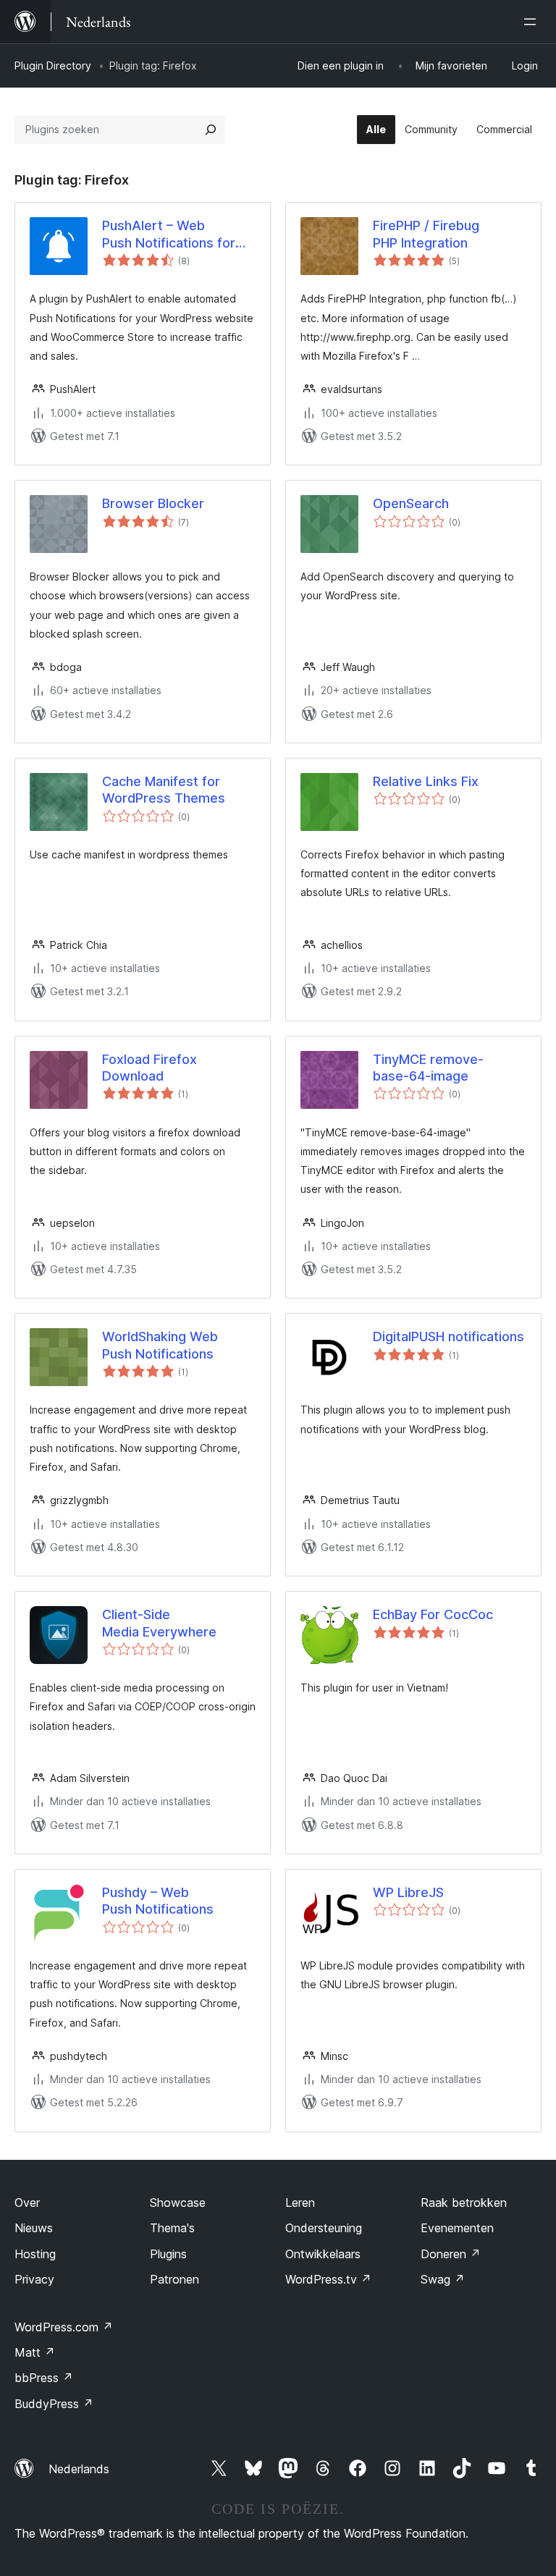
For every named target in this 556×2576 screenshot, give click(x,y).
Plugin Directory (53, 66)
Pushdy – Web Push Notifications (158, 1901)
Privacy (34, 2279)
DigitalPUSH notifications (448, 1336)
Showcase (178, 2203)
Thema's (172, 2228)
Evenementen (457, 2228)
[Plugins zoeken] (211, 130)
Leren (300, 2203)
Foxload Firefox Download (149, 1068)
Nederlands (79, 2469)
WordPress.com (64, 2327)
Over (27, 2203)
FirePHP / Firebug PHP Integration (426, 234)
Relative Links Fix (426, 781)
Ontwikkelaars (323, 2254)
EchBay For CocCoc (433, 1614)
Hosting (35, 2254)
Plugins (168, 2254)
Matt (35, 2352)
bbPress (44, 2378)
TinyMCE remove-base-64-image (428, 1068)
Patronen (174, 2279)
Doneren (451, 2254)
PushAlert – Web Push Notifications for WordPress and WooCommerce (169, 235)
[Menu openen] (533, 22)
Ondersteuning (324, 2228)
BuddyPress (54, 2404)
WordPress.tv (328, 2279)
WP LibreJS (408, 1892)
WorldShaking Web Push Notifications (160, 1345)
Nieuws (34, 2228)
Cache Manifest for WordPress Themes (164, 790)
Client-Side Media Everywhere (159, 1623)
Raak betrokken (464, 2203)
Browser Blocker (153, 503)
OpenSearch (411, 503)
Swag (443, 2279)
